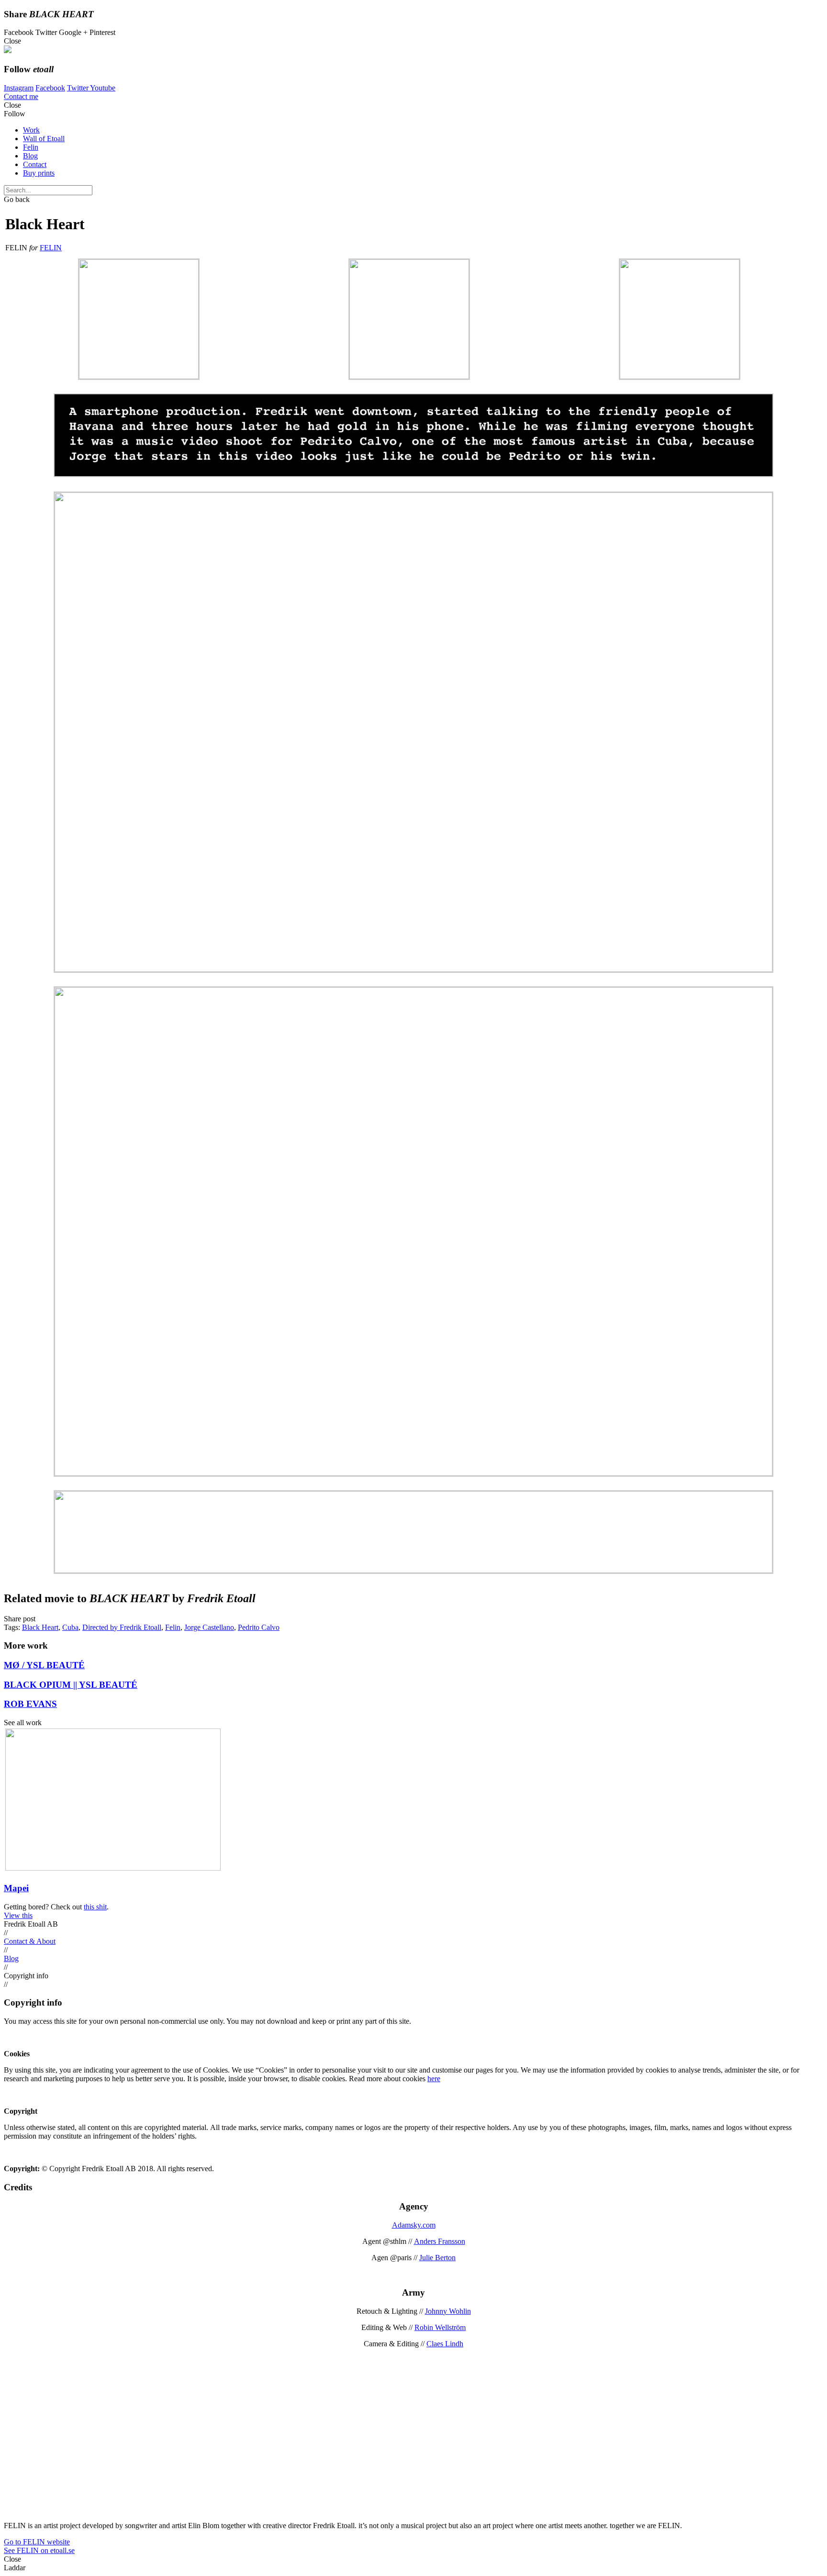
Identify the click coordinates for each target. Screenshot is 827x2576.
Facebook (50, 88)
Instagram (19, 88)
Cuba (70, 1627)
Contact (35, 164)
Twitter (78, 88)
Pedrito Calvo (259, 1627)
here (434, 2079)
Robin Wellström (440, 2327)
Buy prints (39, 173)
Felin (31, 147)
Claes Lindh (445, 2344)
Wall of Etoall (44, 139)
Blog (30, 156)
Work (31, 130)
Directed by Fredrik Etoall (122, 1627)
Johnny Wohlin (448, 2311)
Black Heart (40, 1627)
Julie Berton (437, 2258)
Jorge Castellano (209, 1627)
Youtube (103, 88)
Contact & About (30, 1941)
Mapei (16, 1888)
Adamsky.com (414, 2225)
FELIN (51, 248)
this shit (95, 1907)
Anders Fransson (440, 2241)
